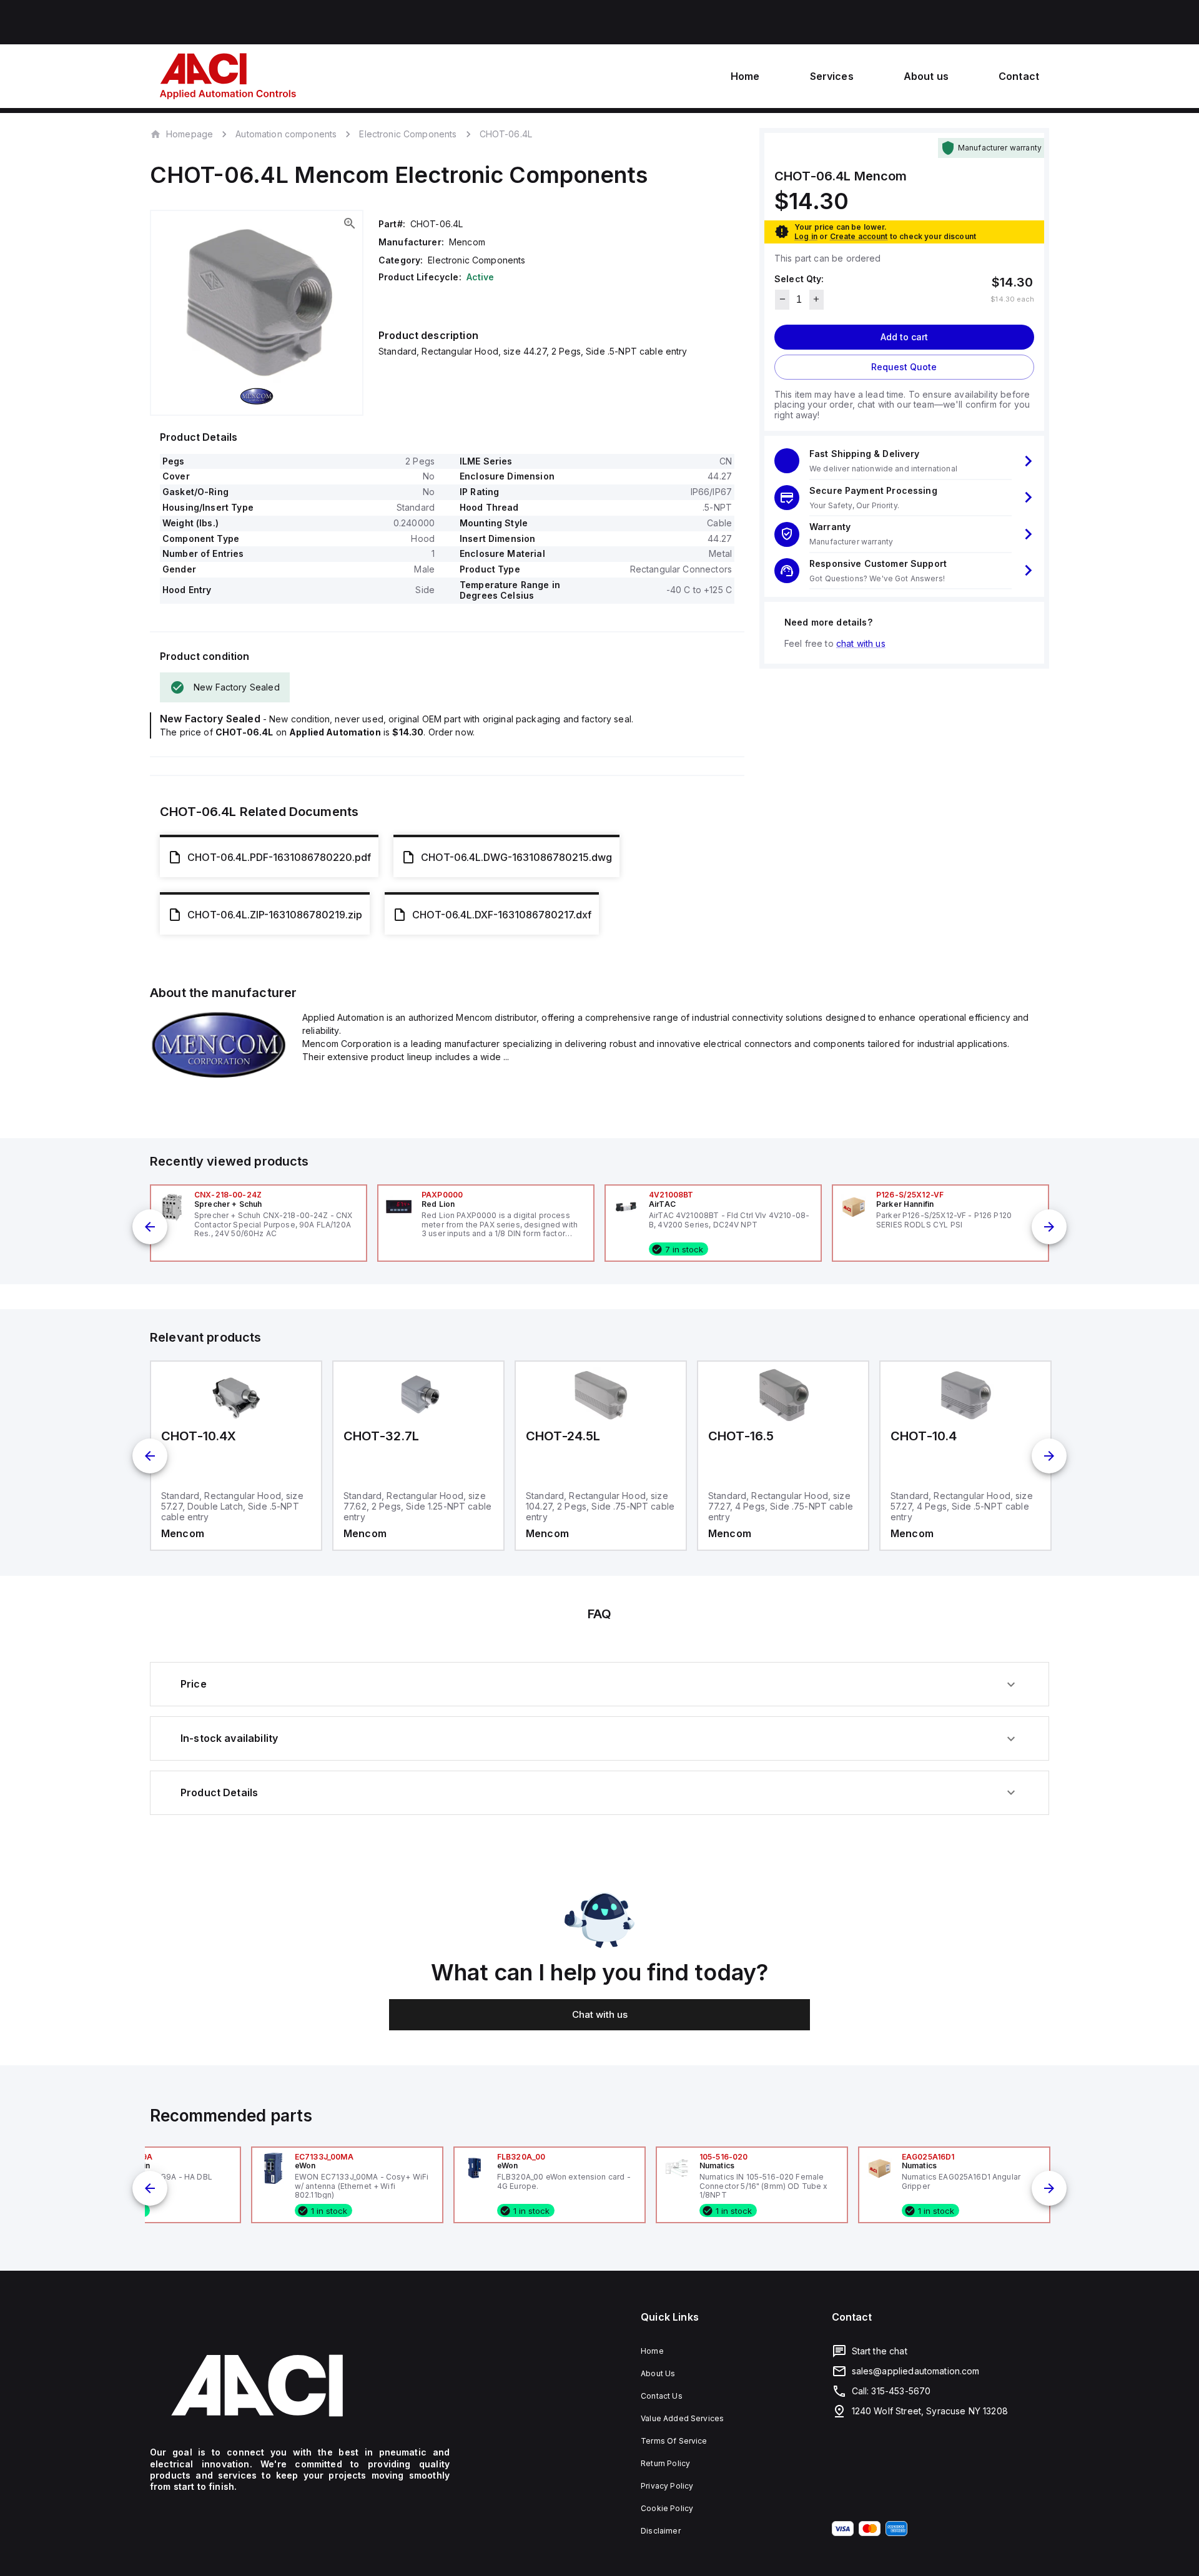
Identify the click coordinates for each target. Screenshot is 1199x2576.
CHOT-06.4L (506, 134)
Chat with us (600, 2014)
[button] (904, 461)
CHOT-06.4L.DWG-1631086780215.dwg (516, 857)
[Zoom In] (350, 224)
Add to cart (904, 336)
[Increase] (817, 299)
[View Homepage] (228, 76)
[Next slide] (1049, 1227)
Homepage (190, 134)
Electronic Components (408, 134)
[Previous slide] (150, 1227)
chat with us (861, 643)
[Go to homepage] (300, 2386)
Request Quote (904, 366)
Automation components (286, 134)
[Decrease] (782, 299)
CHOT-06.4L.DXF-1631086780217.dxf (502, 915)
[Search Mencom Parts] (219, 1074)
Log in (806, 236)
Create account (859, 236)
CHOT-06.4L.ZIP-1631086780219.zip (275, 915)
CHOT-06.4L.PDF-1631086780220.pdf (279, 857)
